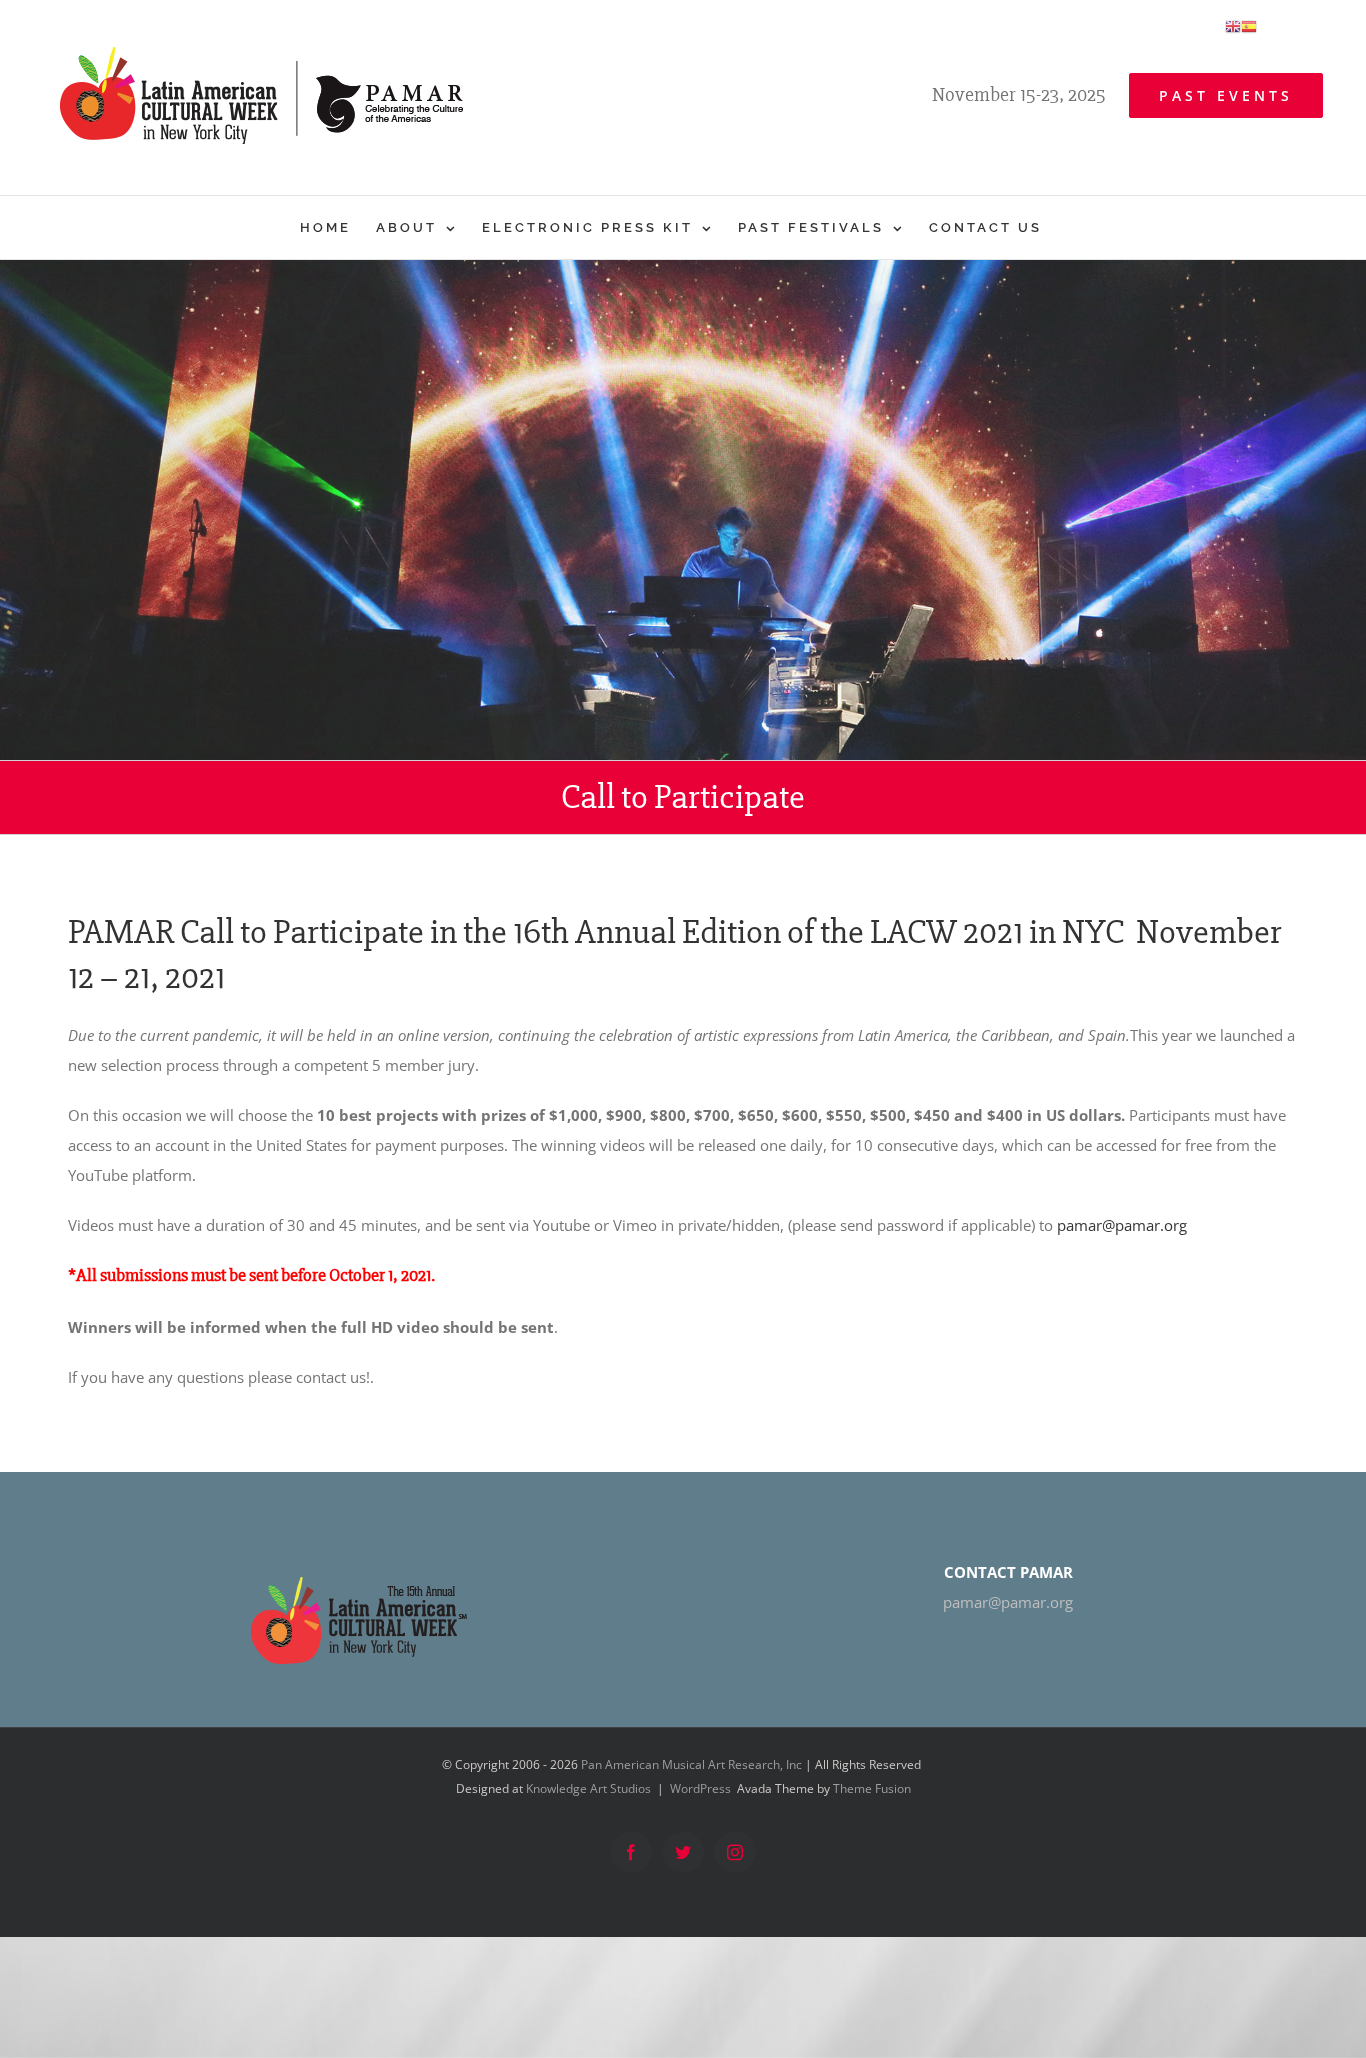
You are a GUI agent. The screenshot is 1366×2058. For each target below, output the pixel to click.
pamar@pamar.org (1122, 1225)
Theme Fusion (872, 1788)
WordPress (700, 1788)
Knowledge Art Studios (588, 1788)
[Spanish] (1249, 25)
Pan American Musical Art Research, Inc (691, 1764)
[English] (1233, 25)
